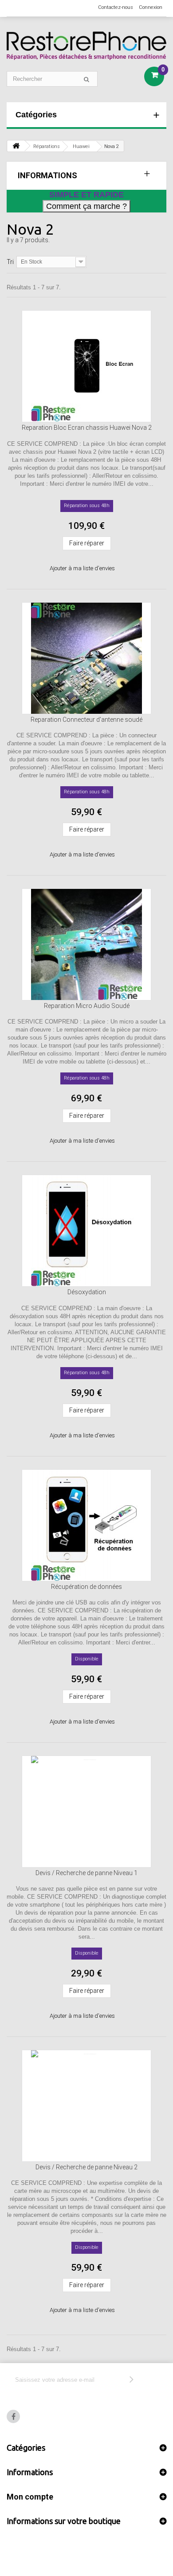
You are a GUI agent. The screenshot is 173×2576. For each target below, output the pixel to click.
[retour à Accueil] (16, 146)
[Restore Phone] (86, 46)
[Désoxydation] (86, 1231)
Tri (10, 262)
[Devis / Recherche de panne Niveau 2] (86, 2106)
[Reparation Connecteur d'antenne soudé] (86, 658)
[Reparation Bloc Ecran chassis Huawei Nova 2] (86, 366)
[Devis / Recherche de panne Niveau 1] (86, 1812)
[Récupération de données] (86, 1525)
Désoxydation (87, 1292)
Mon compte (30, 2497)
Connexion (151, 7)
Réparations (47, 146)
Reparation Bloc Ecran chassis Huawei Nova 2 (87, 428)
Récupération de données (86, 1587)
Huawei (81, 146)
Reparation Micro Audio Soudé (87, 1006)
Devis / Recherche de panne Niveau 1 (86, 1873)
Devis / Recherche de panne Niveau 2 (86, 2167)
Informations (47, 175)
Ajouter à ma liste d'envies (82, 568)
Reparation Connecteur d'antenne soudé (86, 720)
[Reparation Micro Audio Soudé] (86, 944)
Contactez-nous (116, 7)
